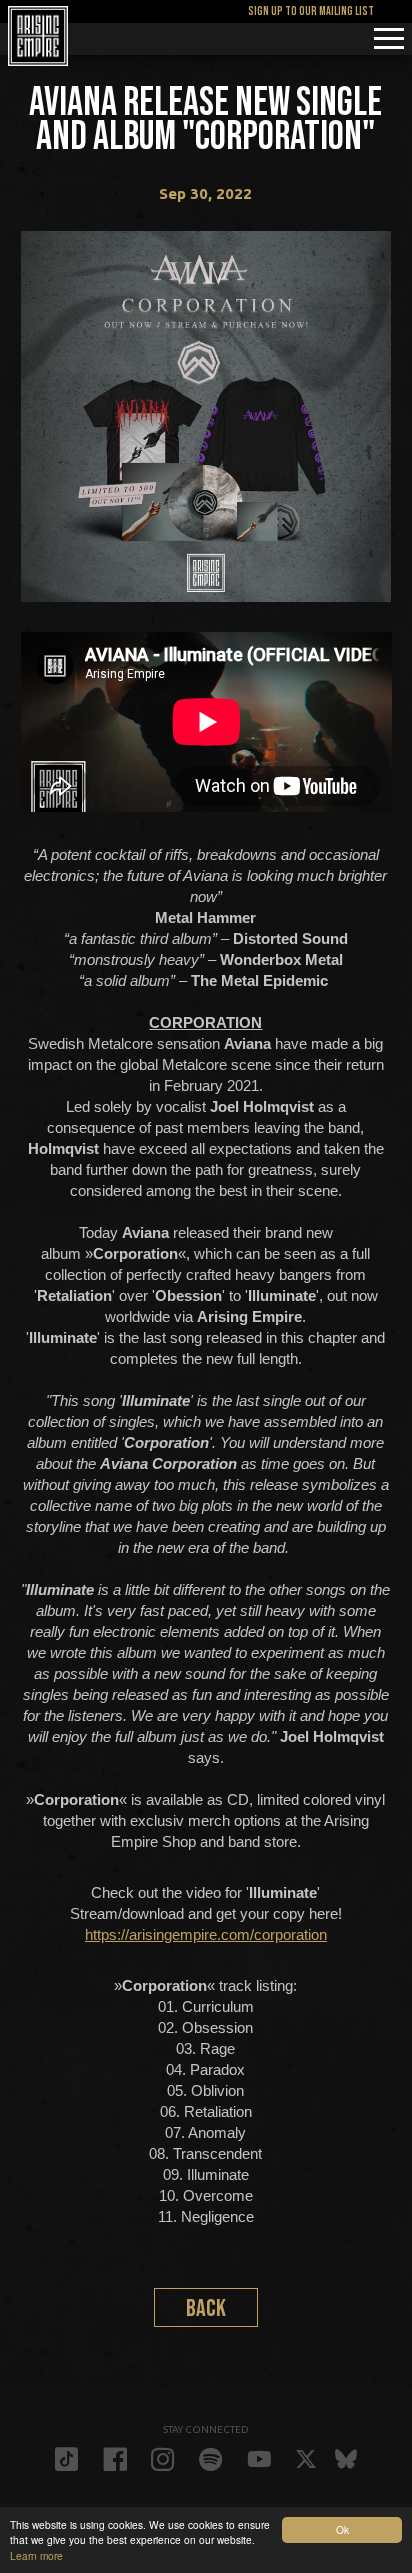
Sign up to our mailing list (311, 11)
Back (206, 2308)
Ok (342, 2529)
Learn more (36, 2555)
